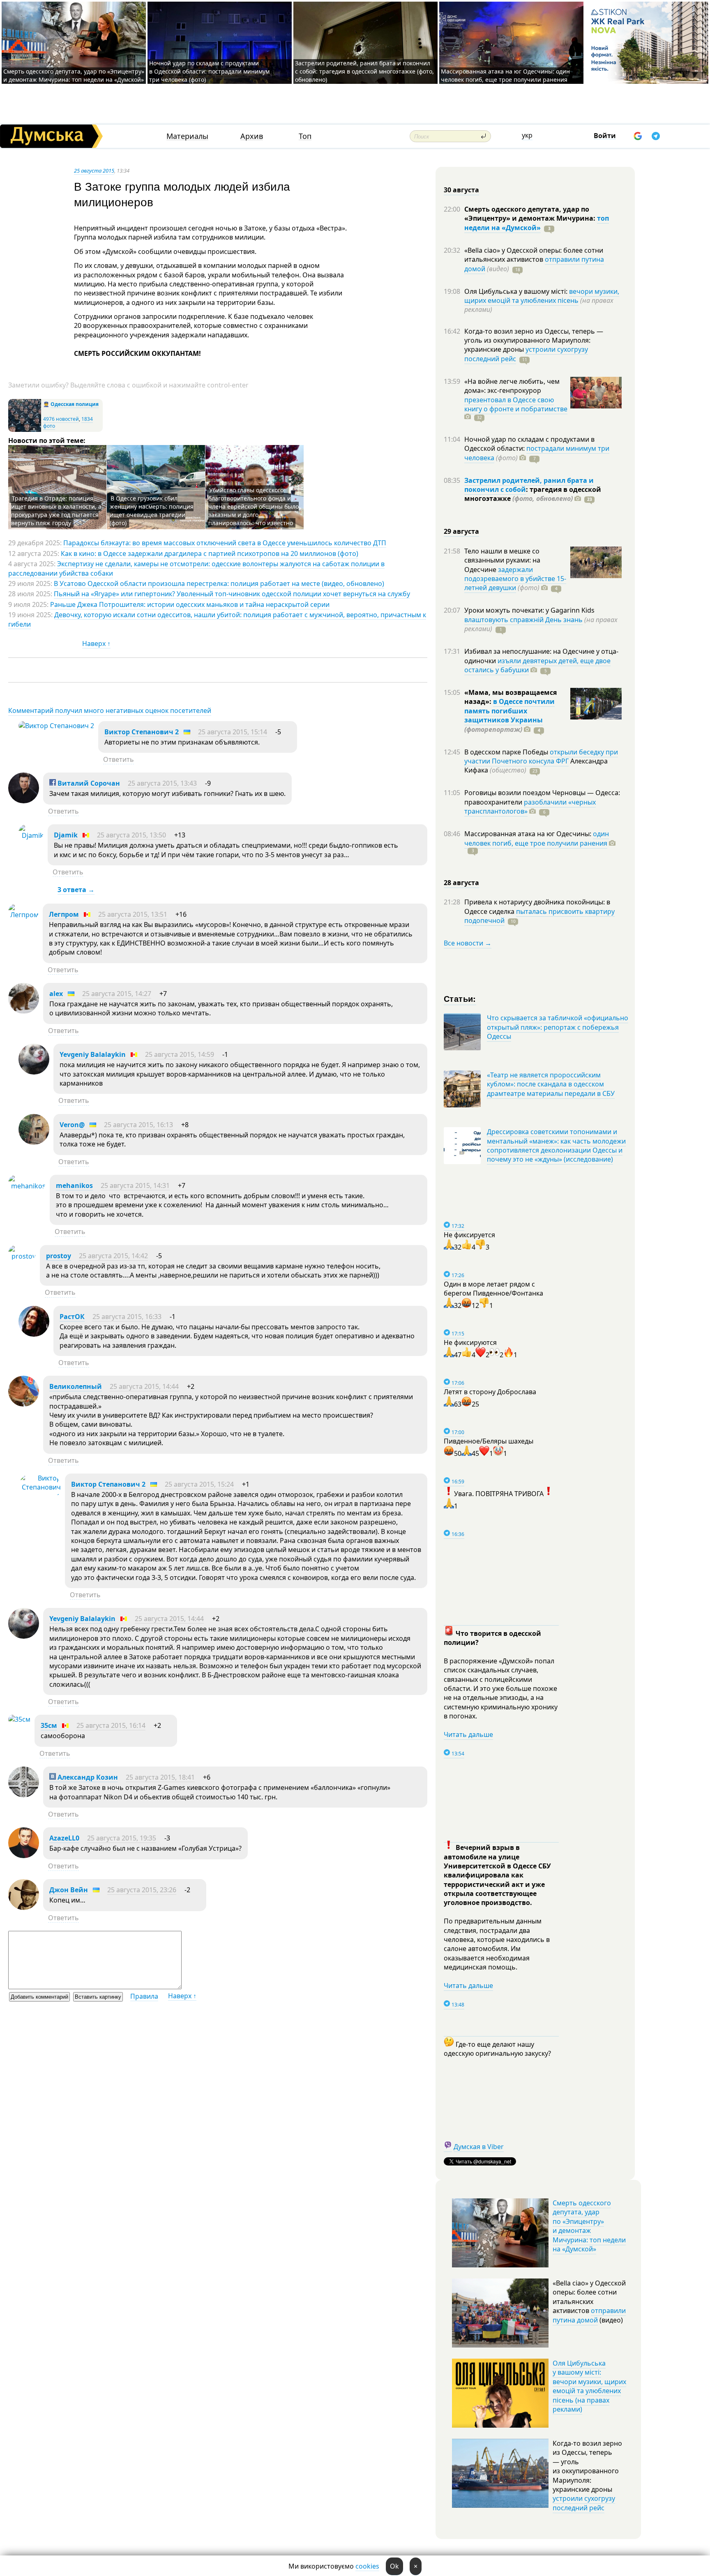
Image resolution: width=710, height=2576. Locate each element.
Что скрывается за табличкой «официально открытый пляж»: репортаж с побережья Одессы (558, 1027)
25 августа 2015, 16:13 (138, 1125)
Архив (252, 136)
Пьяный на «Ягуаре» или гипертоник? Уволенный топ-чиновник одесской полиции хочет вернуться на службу (232, 594)
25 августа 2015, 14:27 (117, 994)
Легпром (64, 914)
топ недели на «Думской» (537, 223)
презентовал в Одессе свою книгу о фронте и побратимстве (516, 404)
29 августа (461, 531)
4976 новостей (61, 419)
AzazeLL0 (64, 1838)
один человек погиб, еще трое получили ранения (537, 838)
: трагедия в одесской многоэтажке (533, 494)
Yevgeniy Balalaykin (93, 1054)
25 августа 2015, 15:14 (233, 732)
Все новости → (468, 943)
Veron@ (72, 1125)
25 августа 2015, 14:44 (144, 1386)
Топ (305, 136)
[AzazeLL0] (24, 1856)
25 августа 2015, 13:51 (133, 914)
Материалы (187, 136)
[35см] (19, 1719)
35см (49, 1725)
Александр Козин (87, 1777)
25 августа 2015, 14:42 (113, 1256)
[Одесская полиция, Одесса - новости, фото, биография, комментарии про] (25, 430)
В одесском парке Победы (507, 752)
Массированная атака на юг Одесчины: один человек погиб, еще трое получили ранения (505, 75)
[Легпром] (23, 915)
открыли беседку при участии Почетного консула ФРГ (541, 756)
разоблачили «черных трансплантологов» (530, 807)
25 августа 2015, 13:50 (131, 835)
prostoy (59, 1256)
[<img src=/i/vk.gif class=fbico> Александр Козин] (24, 1795)
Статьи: (460, 998)
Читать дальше (468, 1734)
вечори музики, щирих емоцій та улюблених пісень (542, 296)
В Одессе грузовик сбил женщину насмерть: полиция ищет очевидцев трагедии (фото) (152, 511)
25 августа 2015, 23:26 (142, 1890)
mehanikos (74, 1185)
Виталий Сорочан (88, 783)
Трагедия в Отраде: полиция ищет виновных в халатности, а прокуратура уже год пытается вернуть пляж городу (56, 511)
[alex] (24, 1011)
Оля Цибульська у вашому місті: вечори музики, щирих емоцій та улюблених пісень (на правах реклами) (589, 2386)
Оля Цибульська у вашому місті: (517, 291)
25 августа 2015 (94, 171)
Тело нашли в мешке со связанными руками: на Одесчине (502, 560)
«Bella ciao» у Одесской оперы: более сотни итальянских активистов (534, 255)
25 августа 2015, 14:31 (135, 1185)
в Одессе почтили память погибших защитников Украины (509, 711)
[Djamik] (31, 835)
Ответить (119, 759)
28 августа (461, 883)
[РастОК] (34, 1334)
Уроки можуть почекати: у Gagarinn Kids (529, 610)
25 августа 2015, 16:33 (127, 1317)
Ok (394, 2566)
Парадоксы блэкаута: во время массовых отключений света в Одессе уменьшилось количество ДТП (225, 543)
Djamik (66, 835)
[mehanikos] (27, 1186)
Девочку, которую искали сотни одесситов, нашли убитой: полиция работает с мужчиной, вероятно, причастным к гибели (217, 619)
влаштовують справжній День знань (523, 620)
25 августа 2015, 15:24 (199, 1484)
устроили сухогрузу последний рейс (584, 2503)
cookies (367, 2566)
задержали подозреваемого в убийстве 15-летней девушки (515, 579)
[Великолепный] (24, 1404)
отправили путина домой (589, 2315)
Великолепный (76, 1386)
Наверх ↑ (96, 643)
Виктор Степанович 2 (142, 732)
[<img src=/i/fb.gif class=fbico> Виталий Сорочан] (24, 801)
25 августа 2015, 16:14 (111, 1725)
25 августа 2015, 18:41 (160, 1777)
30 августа (461, 190)
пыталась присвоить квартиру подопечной (539, 916)
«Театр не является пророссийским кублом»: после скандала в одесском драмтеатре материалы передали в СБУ (551, 1084)
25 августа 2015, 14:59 (180, 1054)
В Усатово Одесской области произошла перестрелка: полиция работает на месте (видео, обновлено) (219, 583)
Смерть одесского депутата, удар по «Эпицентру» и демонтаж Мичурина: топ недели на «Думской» (74, 75)
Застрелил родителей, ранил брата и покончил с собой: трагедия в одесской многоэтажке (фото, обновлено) (364, 71)
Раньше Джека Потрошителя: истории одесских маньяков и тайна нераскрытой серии (190, 604)
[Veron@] (34, 1142)
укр (527, 135)
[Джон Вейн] (24, 1907)
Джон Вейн (69, 1890)
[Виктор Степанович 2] (56, 726)
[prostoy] (22, 1256)
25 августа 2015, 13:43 (162, 783)
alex (56, 994)
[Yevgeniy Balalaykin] (34, 1072)
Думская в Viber (479, 2147)
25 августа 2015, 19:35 (122, 1838)
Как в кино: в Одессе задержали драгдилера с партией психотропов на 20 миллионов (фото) (210, 553)
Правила (144, 1996)
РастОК (72, 1317)
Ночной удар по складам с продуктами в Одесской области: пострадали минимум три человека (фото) (209, 71)
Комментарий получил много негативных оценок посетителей (110, 710)
